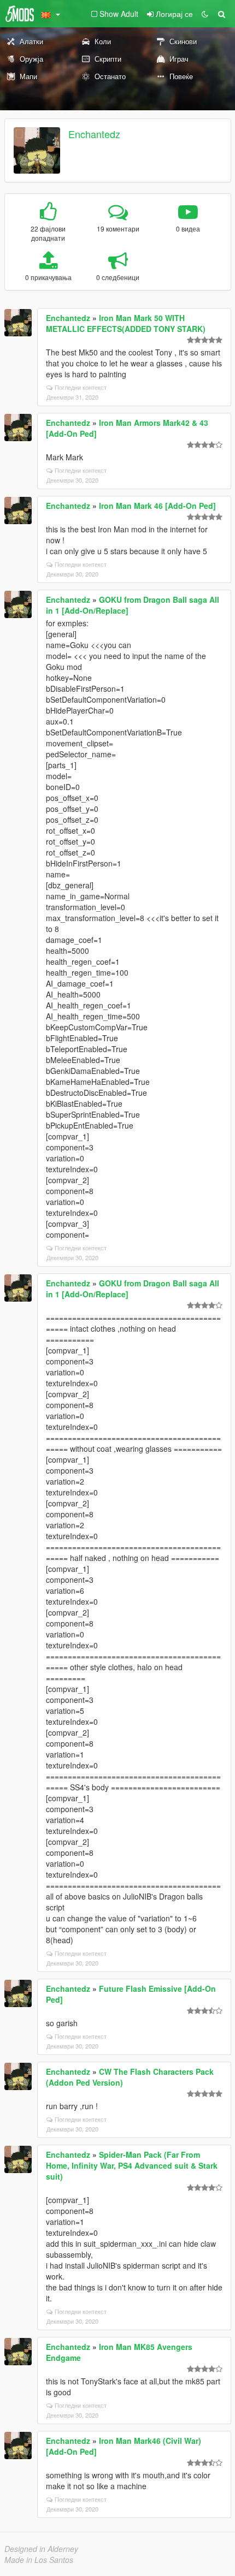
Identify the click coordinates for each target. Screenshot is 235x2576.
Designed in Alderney (41, 2549)
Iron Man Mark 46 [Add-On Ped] (157, 506)
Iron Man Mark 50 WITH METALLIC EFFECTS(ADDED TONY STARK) (126, 323)
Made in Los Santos (39, 2560)
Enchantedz (94, 134)
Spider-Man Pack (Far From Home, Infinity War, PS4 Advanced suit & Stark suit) (132, 2165)
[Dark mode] (205, 14)
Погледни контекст (81, 387)
